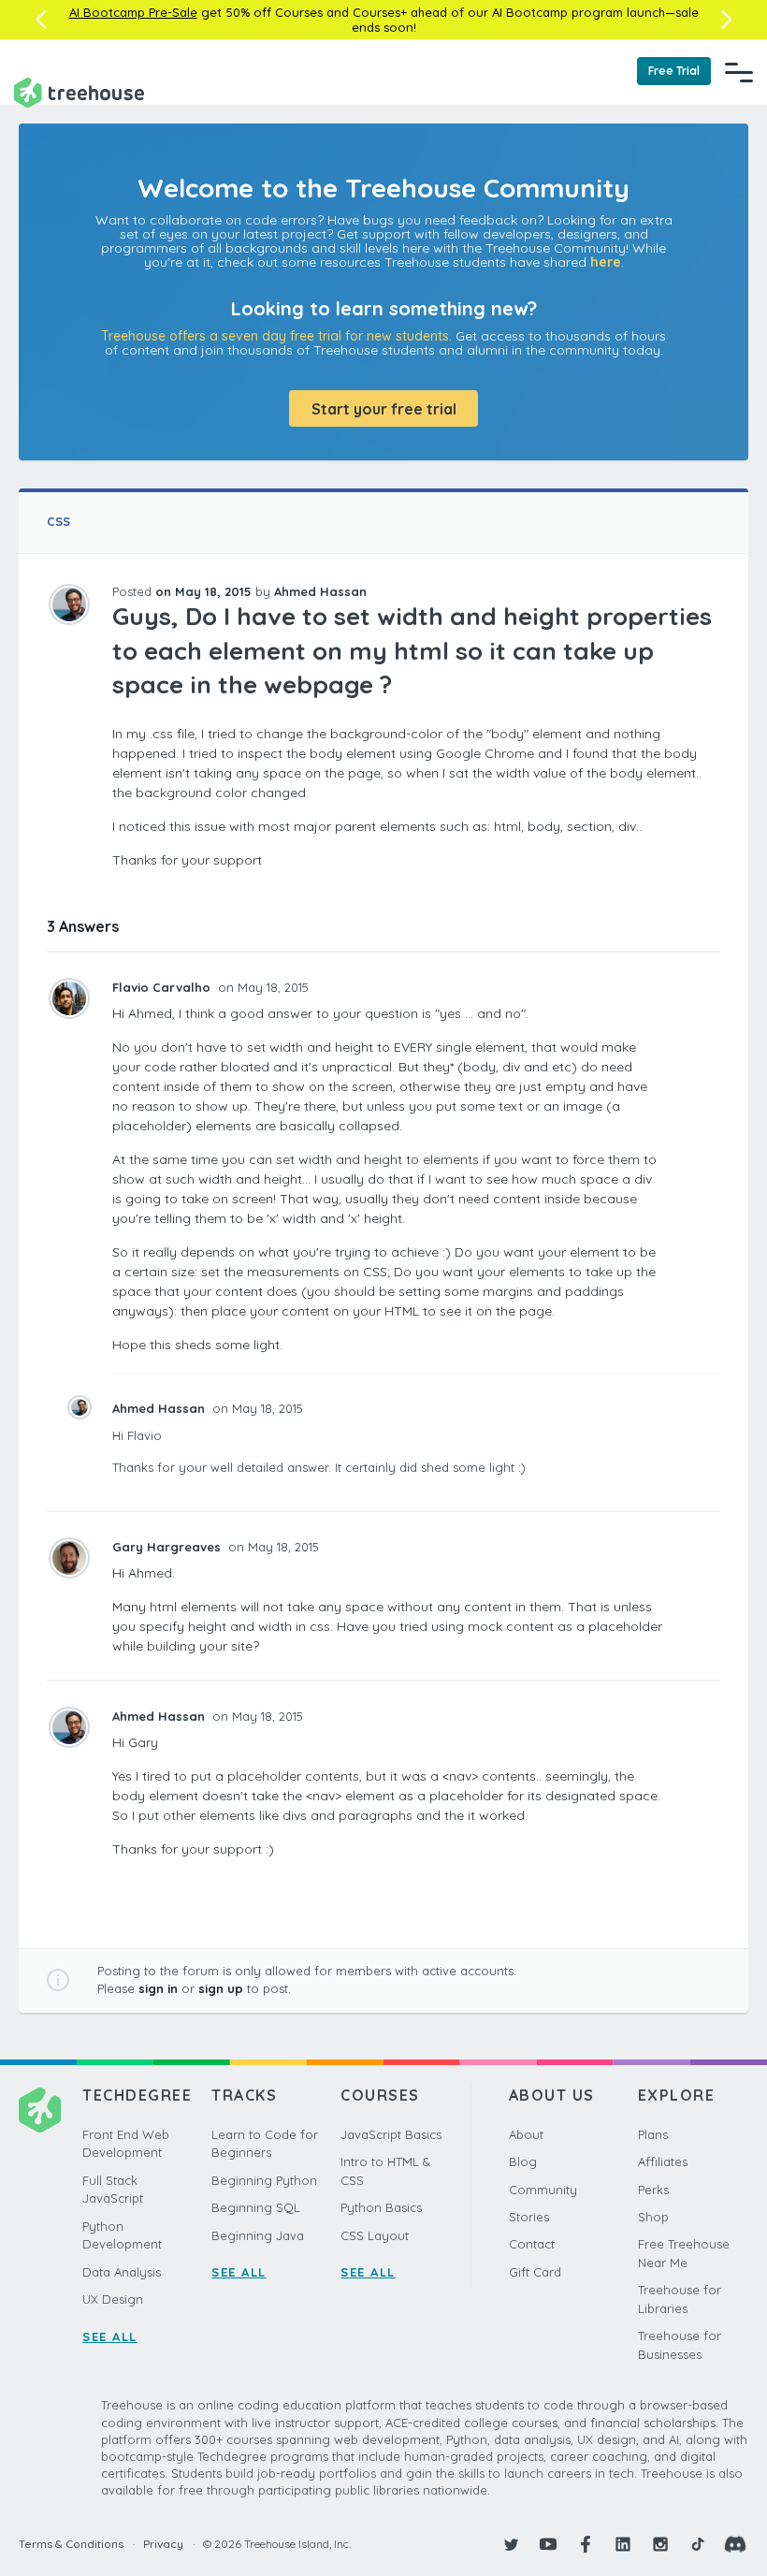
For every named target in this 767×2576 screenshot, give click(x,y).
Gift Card (535, 2272)
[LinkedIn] (623, 2544)
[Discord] (735, 2544)
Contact (532, 2244)
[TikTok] (698, 2544)
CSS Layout (375, 2235)
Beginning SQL (256, 2207)
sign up (221, 1988)
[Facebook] (586, 2544)
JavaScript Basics (391, 2134)
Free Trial (674, 71)
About (526, 2134)
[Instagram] (660, 2544)
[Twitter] (511, 2544)
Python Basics (381, 2207)
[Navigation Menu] (739, 72)
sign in (158, 1988)
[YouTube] (548, 2544)
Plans (653, 2134)
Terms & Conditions (71, 2544)
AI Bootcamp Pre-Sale (133, 12)
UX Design (113, 2299)
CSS (58, 521)
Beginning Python (264, 2180)
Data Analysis (122, 2272)
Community (543, 2190)
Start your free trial (384, 409)
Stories (529, 2217)
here (606, 262)
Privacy (163, 2544)
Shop (653, 2217)
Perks (653, 2190)
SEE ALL (110, 2336)
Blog (523, 2161)
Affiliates (663, 2161)
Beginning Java (258, 2235)
